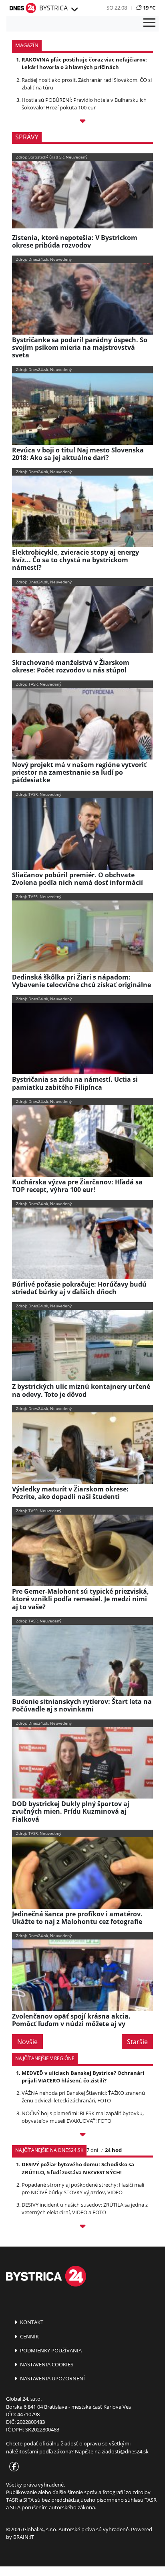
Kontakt (31, 2322)
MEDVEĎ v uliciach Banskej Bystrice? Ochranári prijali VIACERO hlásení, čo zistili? (83, 2077)
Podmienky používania (50, 2350)
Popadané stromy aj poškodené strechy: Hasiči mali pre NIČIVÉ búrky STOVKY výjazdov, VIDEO (83, 2188)
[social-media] (12, 2467)
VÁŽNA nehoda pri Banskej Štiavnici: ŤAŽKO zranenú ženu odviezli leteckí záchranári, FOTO (83, 2097)
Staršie (137, 2042)
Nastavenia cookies (46, 2364)
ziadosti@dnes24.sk (125, 2451)
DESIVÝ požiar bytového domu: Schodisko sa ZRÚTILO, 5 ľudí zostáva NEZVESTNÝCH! (78, 2168)
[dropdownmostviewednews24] (82, 2228)
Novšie (27, 2042)
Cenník (29, 2336)
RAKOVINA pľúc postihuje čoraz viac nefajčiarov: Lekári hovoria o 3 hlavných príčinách (84, 63)
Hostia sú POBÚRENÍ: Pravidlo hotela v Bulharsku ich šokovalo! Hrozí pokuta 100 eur (84, 104)
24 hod (113, 2150)
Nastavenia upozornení (52, 2378)
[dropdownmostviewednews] (82, 2136)
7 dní (92, 2150)
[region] (74, 10)
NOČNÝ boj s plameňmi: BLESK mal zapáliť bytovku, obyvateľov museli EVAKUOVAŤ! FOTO (83, 2117)
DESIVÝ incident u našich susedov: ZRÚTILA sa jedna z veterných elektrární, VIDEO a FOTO (85, 2208)
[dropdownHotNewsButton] (82, 122)
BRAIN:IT (24, 2537)
